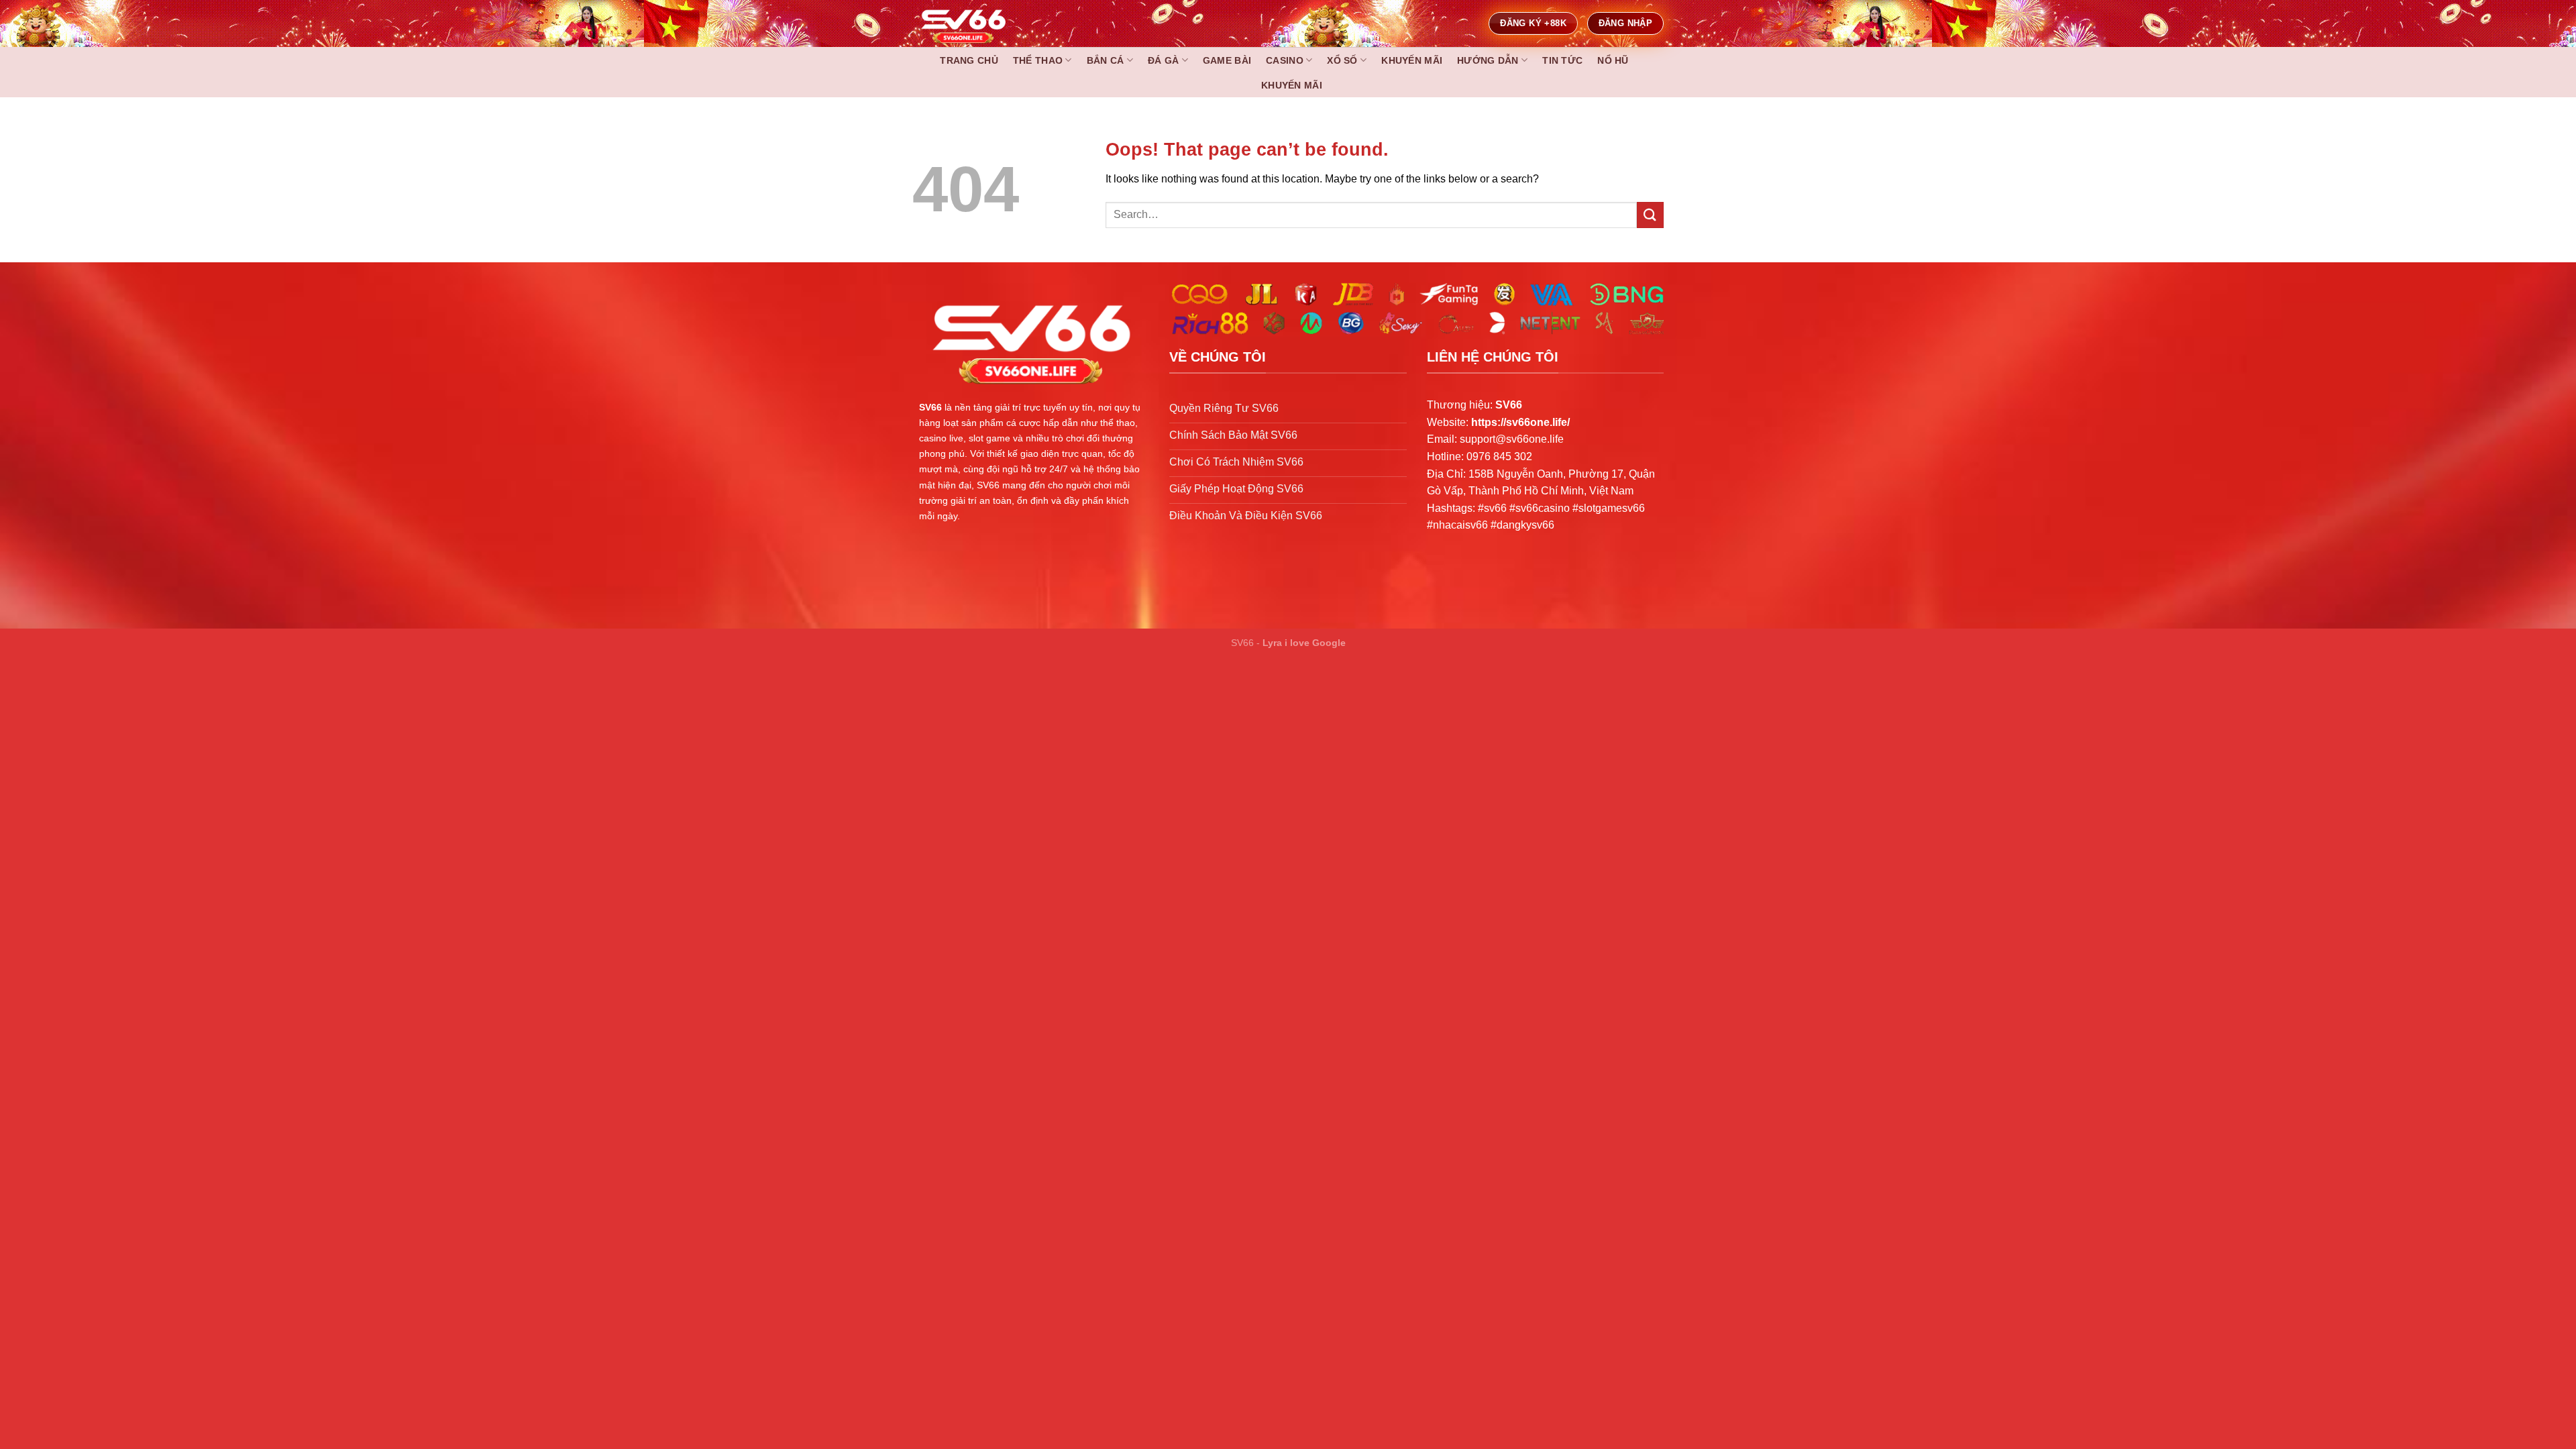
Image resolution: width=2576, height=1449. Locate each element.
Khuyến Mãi (1412, 60)
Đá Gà (1163, 60)
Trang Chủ (969, 60)
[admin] (993, 23)
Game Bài (1227, 60)
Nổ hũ (1613, 60)
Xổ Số (1342, 60)
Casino (1285, 60)
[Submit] (1650, 215)
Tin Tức (1562, 60)
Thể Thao (1038, 60)
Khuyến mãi (1292, 85)
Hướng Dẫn (1488, 60)
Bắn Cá (1106, 60)
